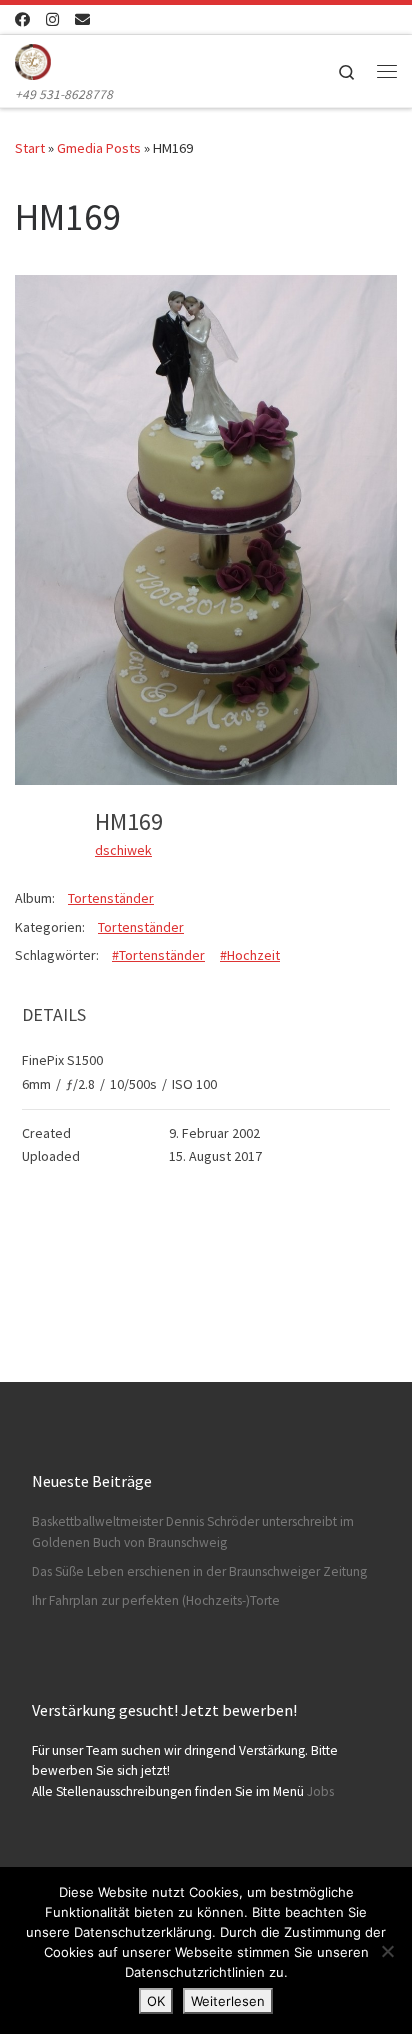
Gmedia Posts (99, 148)
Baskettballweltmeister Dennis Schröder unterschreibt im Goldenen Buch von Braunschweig (193, 1532)
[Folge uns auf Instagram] (52, 19)
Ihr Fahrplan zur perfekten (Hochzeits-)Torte (156, 1600)
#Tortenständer (158, 955)
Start (30, 148)
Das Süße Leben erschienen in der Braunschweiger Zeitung (199, 1571)
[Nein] (387, 1951)
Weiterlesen (228, 2001)
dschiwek (123, 850)
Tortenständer (111, 898)
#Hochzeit (250, 955)
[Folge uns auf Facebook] (22, 19)
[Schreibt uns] (82, 19)
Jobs (320, 1791)
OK (156, 2001)
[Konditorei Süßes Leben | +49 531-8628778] (33, 59)
